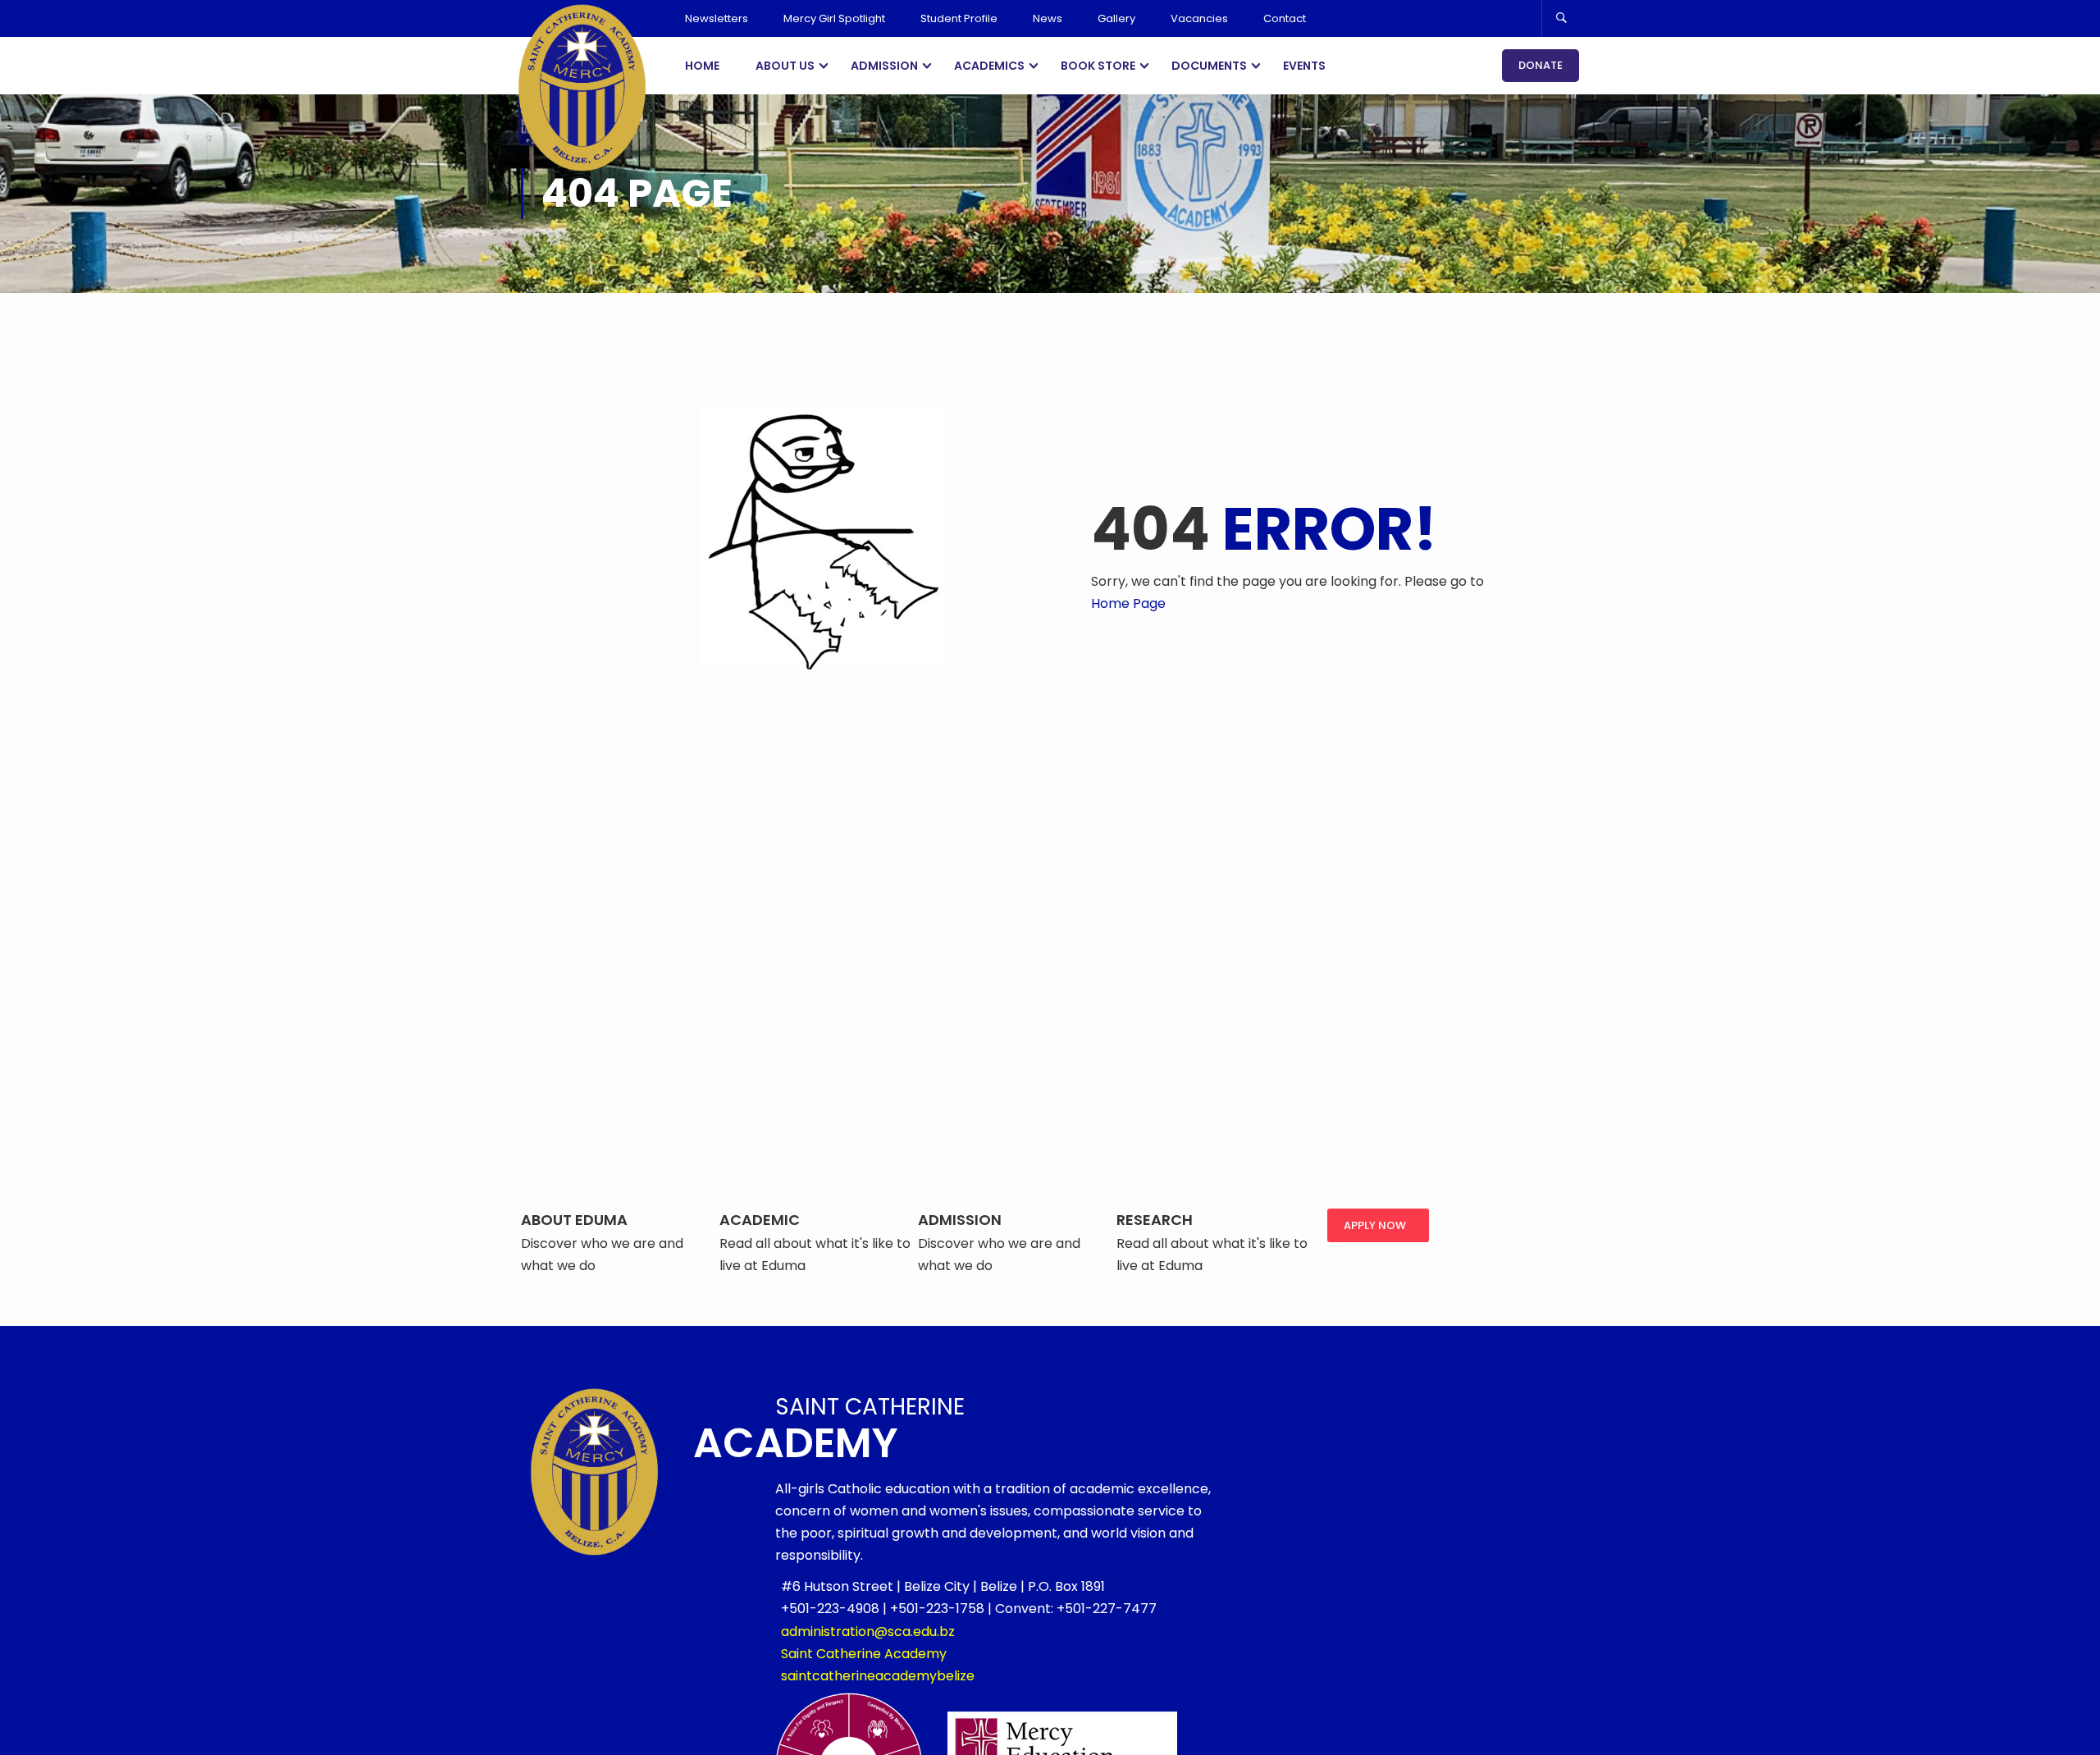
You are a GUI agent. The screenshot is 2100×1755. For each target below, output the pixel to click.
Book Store (1098, 66)
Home (702, 66)
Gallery (1116, 18)
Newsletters (717, 18)
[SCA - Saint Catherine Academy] (582, 87)
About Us (785, 66)
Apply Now (1375, 1225)
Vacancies (1199, 18)
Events (1304, 66)
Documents (1209, 66)
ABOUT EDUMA (574, 1220)
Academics (989, 66)
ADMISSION (960, 1220)
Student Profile (959, 18)
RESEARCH (1155, 1220)
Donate (1541, 65)
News (1048, 18)
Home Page (1128, 603)
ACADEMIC (760, 1220)
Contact (1285, 18)
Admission (884, 66)
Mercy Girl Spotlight (834, 18)
